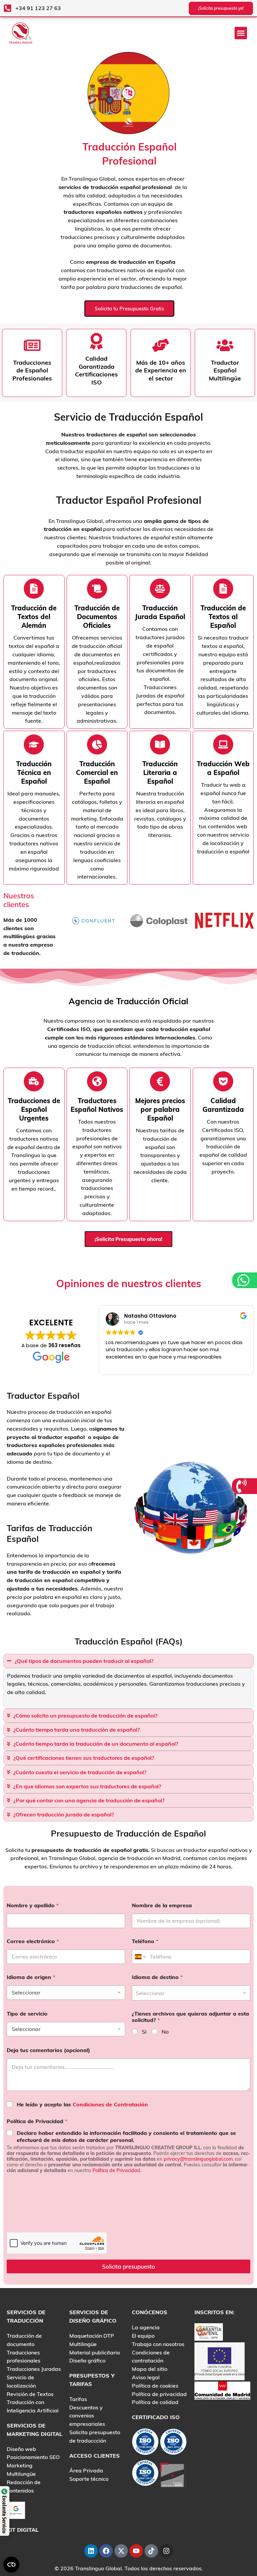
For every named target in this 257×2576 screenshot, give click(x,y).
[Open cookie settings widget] (11, 2565)
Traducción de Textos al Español (223, 617)
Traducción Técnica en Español (34, 772)
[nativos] (97, 589)
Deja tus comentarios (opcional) (48, 2050)
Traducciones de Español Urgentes (34, 1109)
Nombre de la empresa (162, 1905)
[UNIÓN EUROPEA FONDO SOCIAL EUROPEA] (220, 2361)
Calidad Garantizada (223, 1105)
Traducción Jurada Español (160, 612)
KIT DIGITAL (23, 2530)
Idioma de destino (157, 1977)
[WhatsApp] (244, 1280)
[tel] (242, 1486)
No (165, 2032)
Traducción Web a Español (223, 768)
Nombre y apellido (33, 1905)
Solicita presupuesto (128, 2266)
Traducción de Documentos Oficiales (97, 617)
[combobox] (191, 1993)
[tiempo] (34, 589)
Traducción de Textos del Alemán (34, 617)
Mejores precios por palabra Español (160, 1109)
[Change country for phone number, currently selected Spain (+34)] (140, 1957)
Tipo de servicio (27, 2014)
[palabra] (160, 589)
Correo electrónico (33, 1941)
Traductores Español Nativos (97, 1105)
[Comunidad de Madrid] (222, 2390)
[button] (241, 33)
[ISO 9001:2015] (173, 2443)
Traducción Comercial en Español (97, 772)
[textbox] (190, 1993)
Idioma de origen (31, 1977)
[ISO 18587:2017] (145, 2474)
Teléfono (145, 1941)
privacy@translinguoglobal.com (198, 2159)
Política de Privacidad (37, 2121)
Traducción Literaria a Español (160, 772)
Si (144, 2032)
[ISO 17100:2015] (145, 2443)
